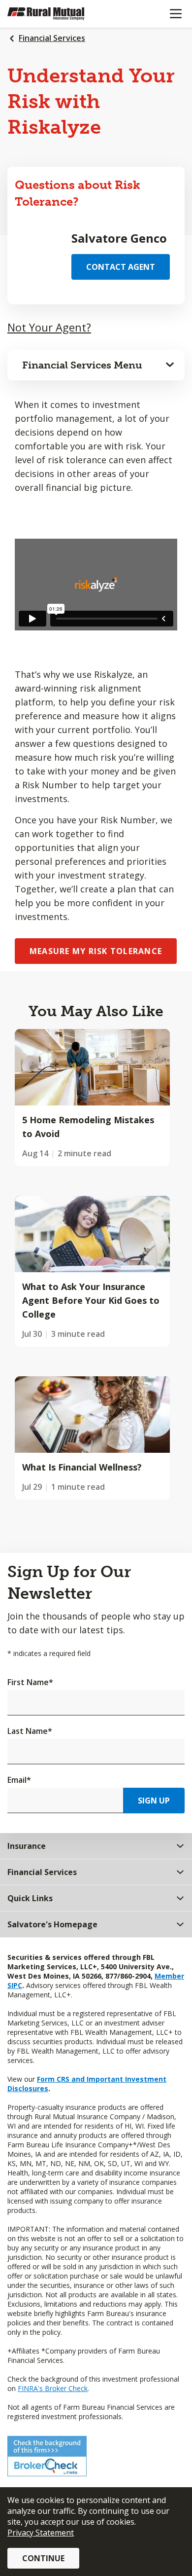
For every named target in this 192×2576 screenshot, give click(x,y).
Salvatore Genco (119, 238)
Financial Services (52, 38)
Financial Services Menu (82, 365)
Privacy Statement (41, 2533)
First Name (30, 1682)
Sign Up (154, 1801)
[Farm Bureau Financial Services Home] (58, 14)
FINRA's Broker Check (53, 2388)
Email (19, 1780)
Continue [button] (43, 2558)
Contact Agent (121, 267)
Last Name (30, 1731)
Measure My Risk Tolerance (96, 951)
